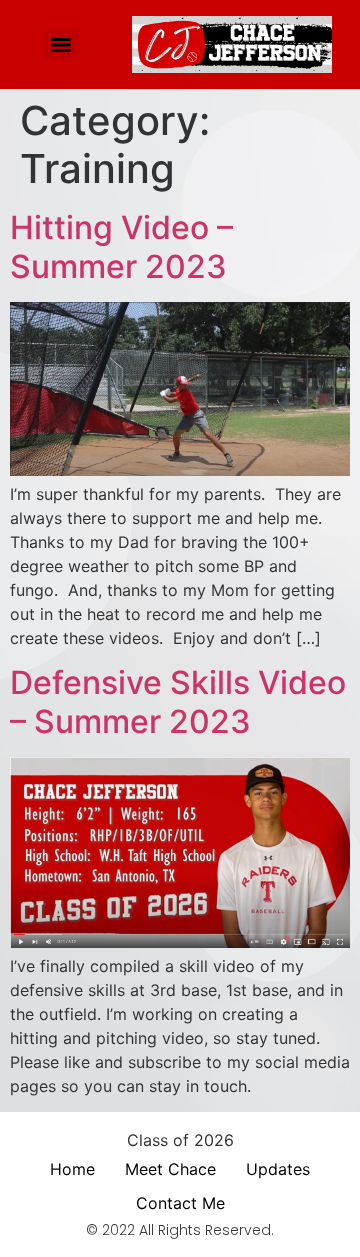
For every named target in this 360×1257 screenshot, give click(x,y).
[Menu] (61, 45)
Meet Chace (170, 1169)
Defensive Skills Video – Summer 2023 (178, 701)
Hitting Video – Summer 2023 (121, 246)
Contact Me (180, 1203)
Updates (278, 1169)
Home (72, 1169)
